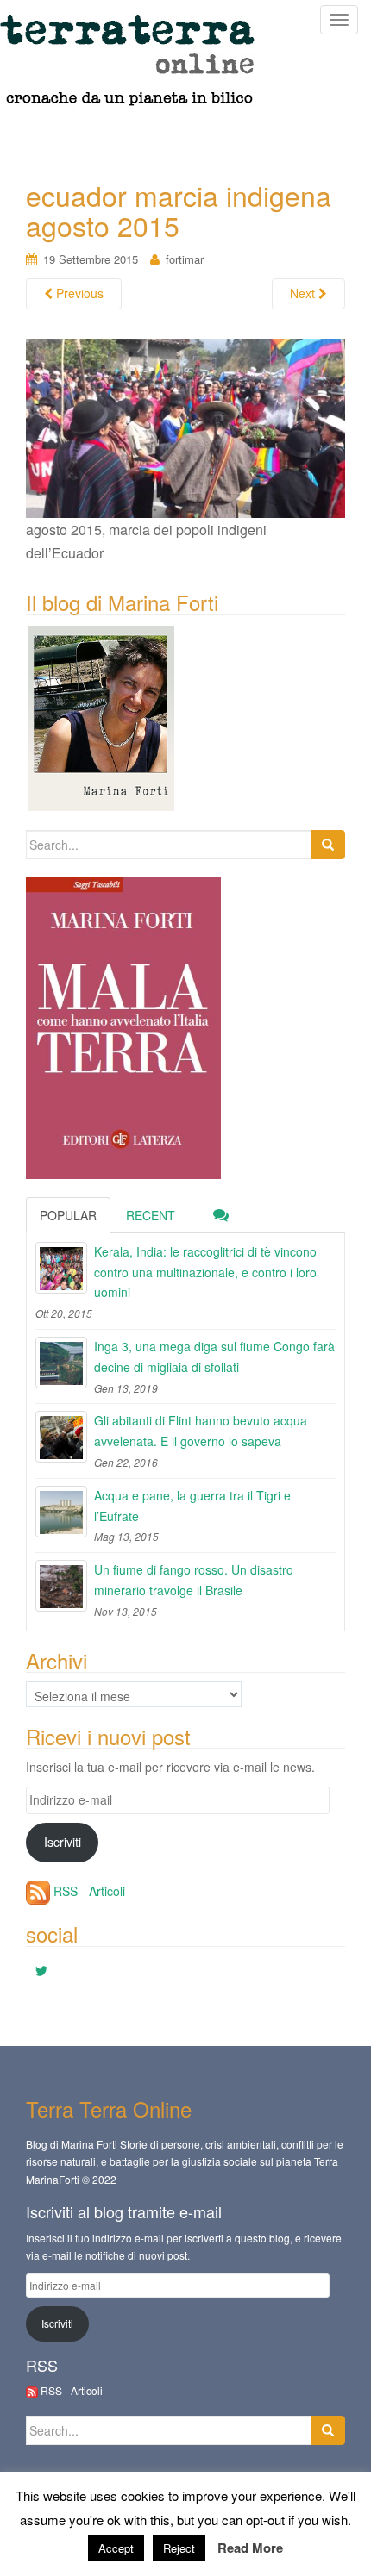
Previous (78, 293)
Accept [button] (116, 2548)
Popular (68, 1215)
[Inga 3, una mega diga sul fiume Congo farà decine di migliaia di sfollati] (61, 1363)
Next (304, 293)
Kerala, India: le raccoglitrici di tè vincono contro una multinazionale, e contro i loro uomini (205, 1272)
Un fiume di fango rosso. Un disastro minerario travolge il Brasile (194, 1580)
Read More (250, 2548)
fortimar (185, 259)
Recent (151, 1215)
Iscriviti (63, 1842)
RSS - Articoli (88, 1891)
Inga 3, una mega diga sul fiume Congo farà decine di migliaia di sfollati (214, 1357)
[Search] (328, 845)
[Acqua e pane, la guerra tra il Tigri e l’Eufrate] (61, 1512)
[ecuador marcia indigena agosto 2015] (185, 426)
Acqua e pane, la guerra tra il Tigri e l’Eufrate (192, 1506)
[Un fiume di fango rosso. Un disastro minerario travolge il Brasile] (61, 1586)
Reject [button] (179, 2548)
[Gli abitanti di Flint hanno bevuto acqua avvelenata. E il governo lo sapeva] (61, 1437)
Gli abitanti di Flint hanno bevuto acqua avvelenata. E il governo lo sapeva (201, 1431)
